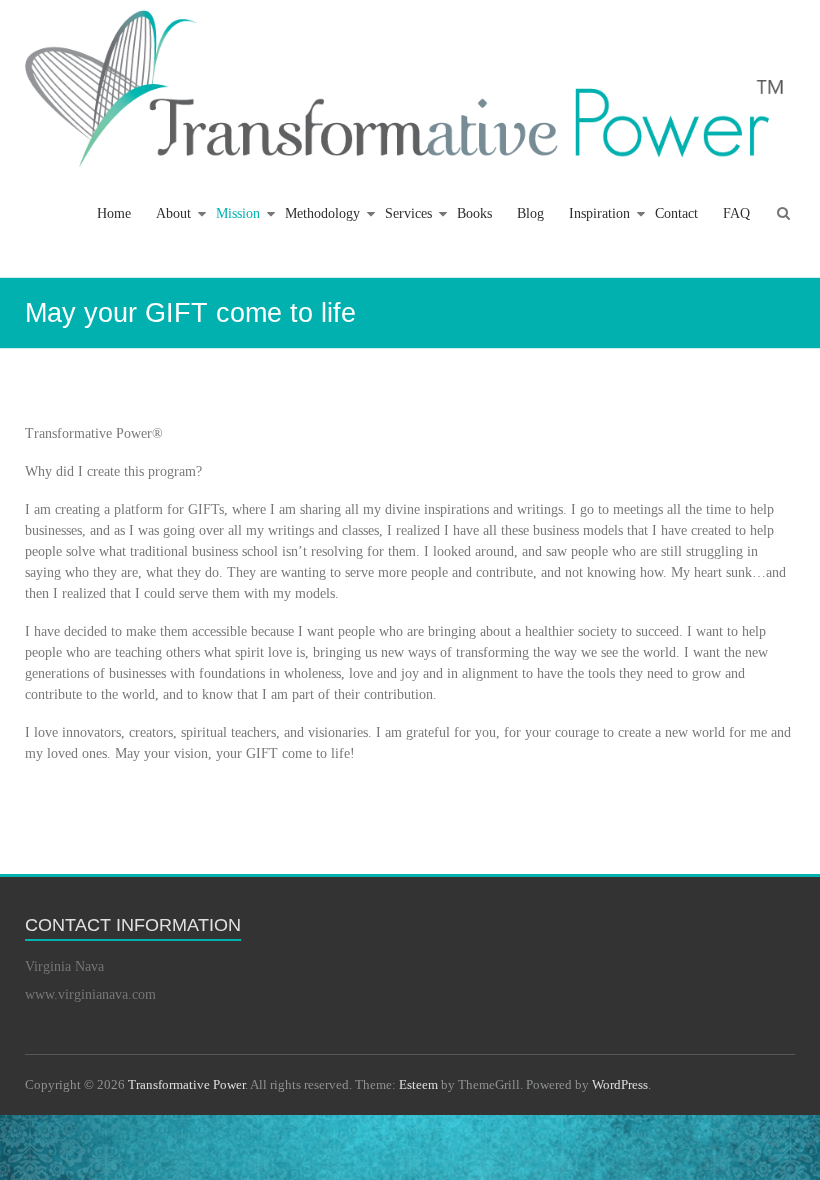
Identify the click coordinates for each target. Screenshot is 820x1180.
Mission (238, 213)
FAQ (736, 213)
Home (114, 213)
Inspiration (599, 213)
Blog (530, 213)
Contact (676, 213)
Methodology (322, 213)
